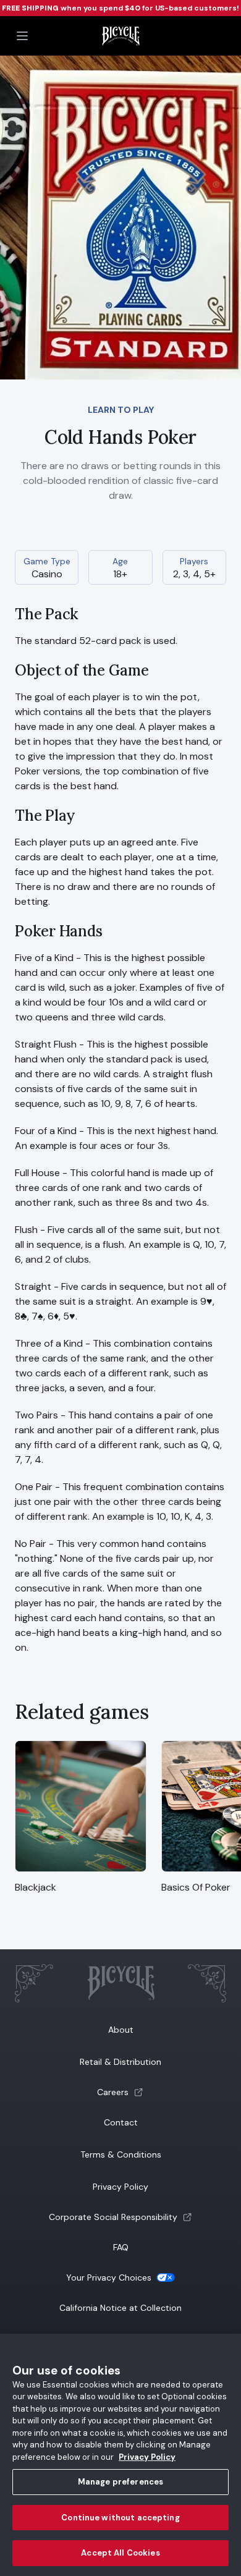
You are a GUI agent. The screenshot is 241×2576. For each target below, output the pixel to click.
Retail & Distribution (120, 2062)
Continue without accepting (120, 2518)
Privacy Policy (120, 2187)
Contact (121, 2122)
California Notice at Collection (120, 2308)
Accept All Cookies (120, 2553)
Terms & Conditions (121, 2154)
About (121, 2030)
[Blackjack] (81, 1872)
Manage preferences (120, 2482)
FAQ (121, 2247)
